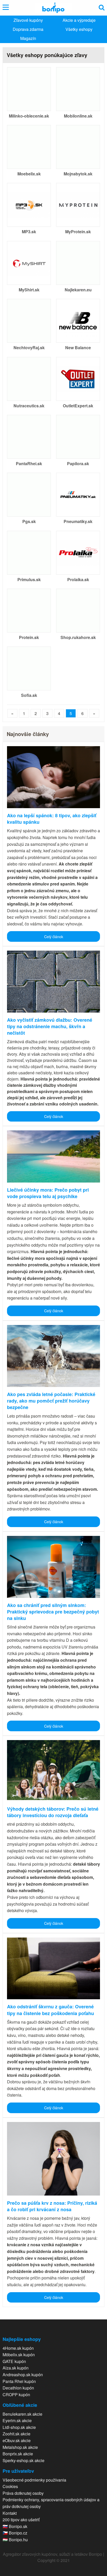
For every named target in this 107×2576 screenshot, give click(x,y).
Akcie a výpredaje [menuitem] (79, 20)
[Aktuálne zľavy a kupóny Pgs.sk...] (29, 494)
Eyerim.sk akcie (17, 2420)
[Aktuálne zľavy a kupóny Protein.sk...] (29, 610)
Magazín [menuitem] (28, 38)
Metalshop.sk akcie (20, 2447)
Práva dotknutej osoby (23, 2493)
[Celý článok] (53, 777)
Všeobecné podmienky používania (34, 2480)
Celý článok (54, 936)
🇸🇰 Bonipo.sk (15, 2526)
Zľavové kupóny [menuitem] (28, 20)
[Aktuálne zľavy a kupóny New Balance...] (78, 320)
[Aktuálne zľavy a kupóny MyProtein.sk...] (78, 204)
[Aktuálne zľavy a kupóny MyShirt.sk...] (29, 262)
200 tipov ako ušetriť (21, 2520)
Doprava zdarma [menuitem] (28, 29)
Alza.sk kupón (16, 2368)
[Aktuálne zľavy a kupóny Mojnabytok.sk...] (78, 146)
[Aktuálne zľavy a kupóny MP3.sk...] (29, 204)
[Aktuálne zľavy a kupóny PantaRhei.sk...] (29, 436)
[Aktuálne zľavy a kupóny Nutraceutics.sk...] (29, 378)
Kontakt (10, 2513)
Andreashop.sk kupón (23, 2375)
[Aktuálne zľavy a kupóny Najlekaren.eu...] (78, 262)
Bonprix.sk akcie (18, 2454)
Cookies (10, 2486)
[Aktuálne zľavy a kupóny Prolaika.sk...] (78, 552)
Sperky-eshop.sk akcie (24, 2460)
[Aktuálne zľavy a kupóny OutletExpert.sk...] (78, 378)
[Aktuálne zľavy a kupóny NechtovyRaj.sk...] (29, 320)
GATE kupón (14, 2361)
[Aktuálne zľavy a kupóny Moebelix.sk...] (29, 146)
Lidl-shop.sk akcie (19, 2427)
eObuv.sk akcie (17, 2440)
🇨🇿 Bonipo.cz (15, 2533)
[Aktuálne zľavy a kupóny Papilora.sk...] (78, 436)
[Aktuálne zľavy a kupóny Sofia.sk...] (29, 668)
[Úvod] (53, 8)
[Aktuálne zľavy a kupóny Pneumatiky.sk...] (78, 494)
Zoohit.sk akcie (16, 2434)
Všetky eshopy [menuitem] (79, 29)
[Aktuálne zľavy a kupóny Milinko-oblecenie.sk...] (29, 88)
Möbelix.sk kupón (19, 2355)
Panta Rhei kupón (19, 2381)
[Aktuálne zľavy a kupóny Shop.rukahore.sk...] (78, 610)
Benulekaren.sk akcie (22, 2414)
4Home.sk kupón (18, 2348)
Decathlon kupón (18, 2388)
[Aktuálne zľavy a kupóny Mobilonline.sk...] (78, 88)
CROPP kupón (16, 2395)
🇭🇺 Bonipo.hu (15, 2540)
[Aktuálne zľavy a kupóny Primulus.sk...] (29, 552)
